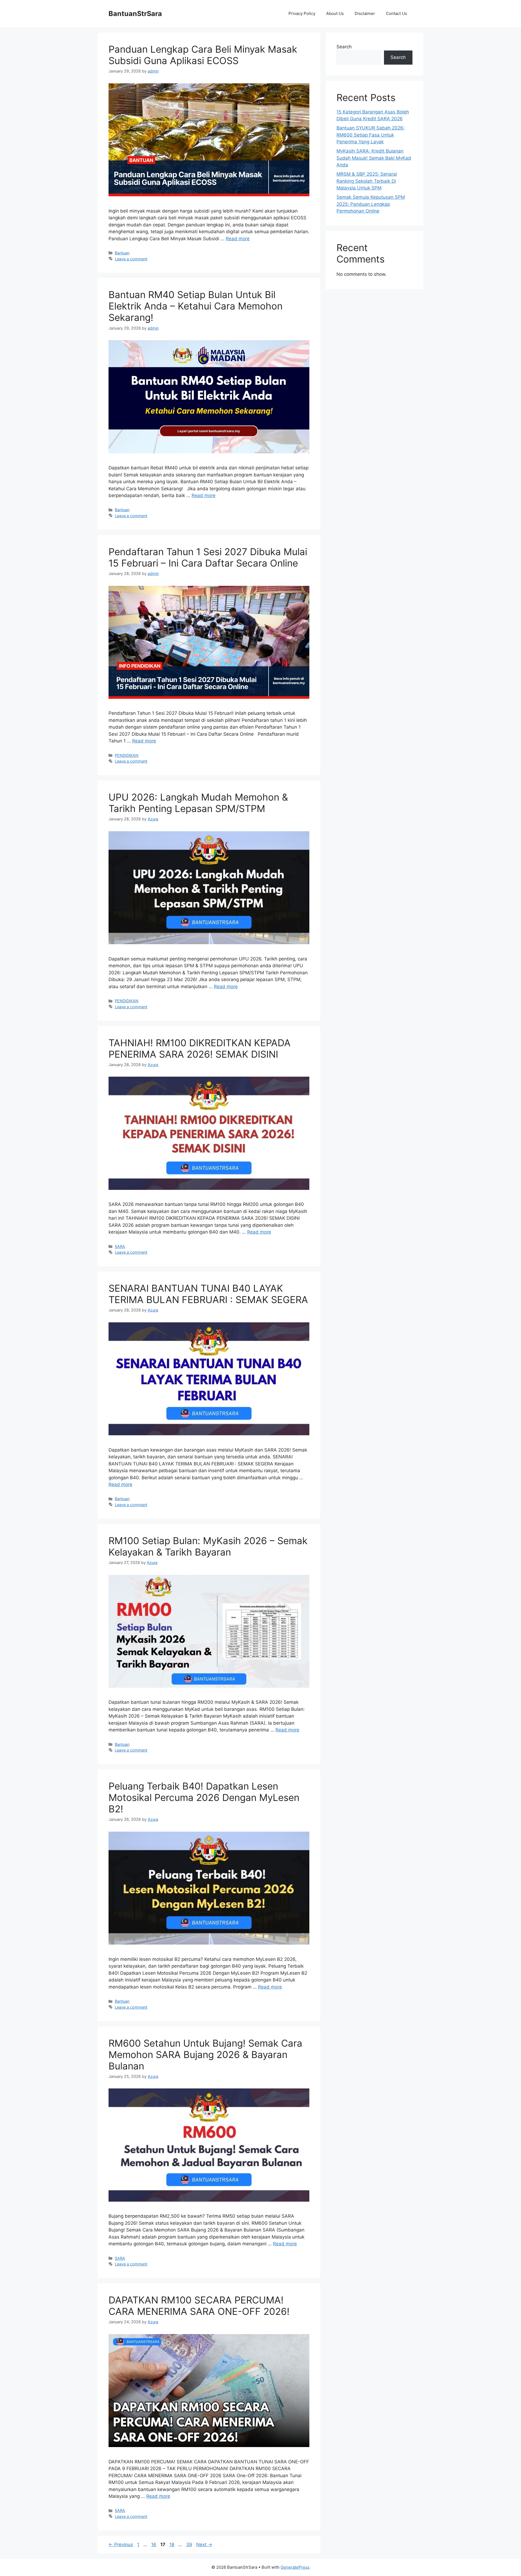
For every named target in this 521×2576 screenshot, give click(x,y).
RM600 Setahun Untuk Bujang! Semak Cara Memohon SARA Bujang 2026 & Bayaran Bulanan (205, 2055)
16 (154, 2545)
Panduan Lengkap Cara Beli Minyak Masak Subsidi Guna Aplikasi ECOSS (203, 55)
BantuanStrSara (135, 14)
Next (204, 2545)
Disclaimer (365, 13)
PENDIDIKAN (127, 755)
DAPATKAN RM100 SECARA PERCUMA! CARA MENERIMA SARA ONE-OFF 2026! (199, 2306)
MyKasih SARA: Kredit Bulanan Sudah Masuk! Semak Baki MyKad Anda (374, 158)
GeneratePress (295, 2567)
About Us (335, 13)
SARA (120, 1246)
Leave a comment (131, 259)
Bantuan (122, 253)
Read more (238, 239)
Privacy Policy (302, 13)
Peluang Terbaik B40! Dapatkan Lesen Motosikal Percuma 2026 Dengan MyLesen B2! (204, 1797)
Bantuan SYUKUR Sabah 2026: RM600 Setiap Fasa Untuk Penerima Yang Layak (371, 135)
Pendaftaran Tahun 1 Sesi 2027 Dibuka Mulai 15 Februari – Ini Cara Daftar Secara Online (208, 557)
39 (190, 2545)
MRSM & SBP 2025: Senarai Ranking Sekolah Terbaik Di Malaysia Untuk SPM (367, 181)
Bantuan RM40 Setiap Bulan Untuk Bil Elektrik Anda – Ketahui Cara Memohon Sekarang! (196, 306)
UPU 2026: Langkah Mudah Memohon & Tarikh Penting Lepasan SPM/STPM (198, 803)
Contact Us (396, 13)
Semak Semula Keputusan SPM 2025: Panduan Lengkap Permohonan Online (371, 204)
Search (344, 47)
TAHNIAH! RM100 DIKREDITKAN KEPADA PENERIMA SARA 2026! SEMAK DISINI (200, 1048)
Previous (121, 2545)
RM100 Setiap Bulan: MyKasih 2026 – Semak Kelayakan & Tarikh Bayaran (208, 1546)
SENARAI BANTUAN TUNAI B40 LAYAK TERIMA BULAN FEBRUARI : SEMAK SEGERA (208, 1294)
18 (172, 2545)
